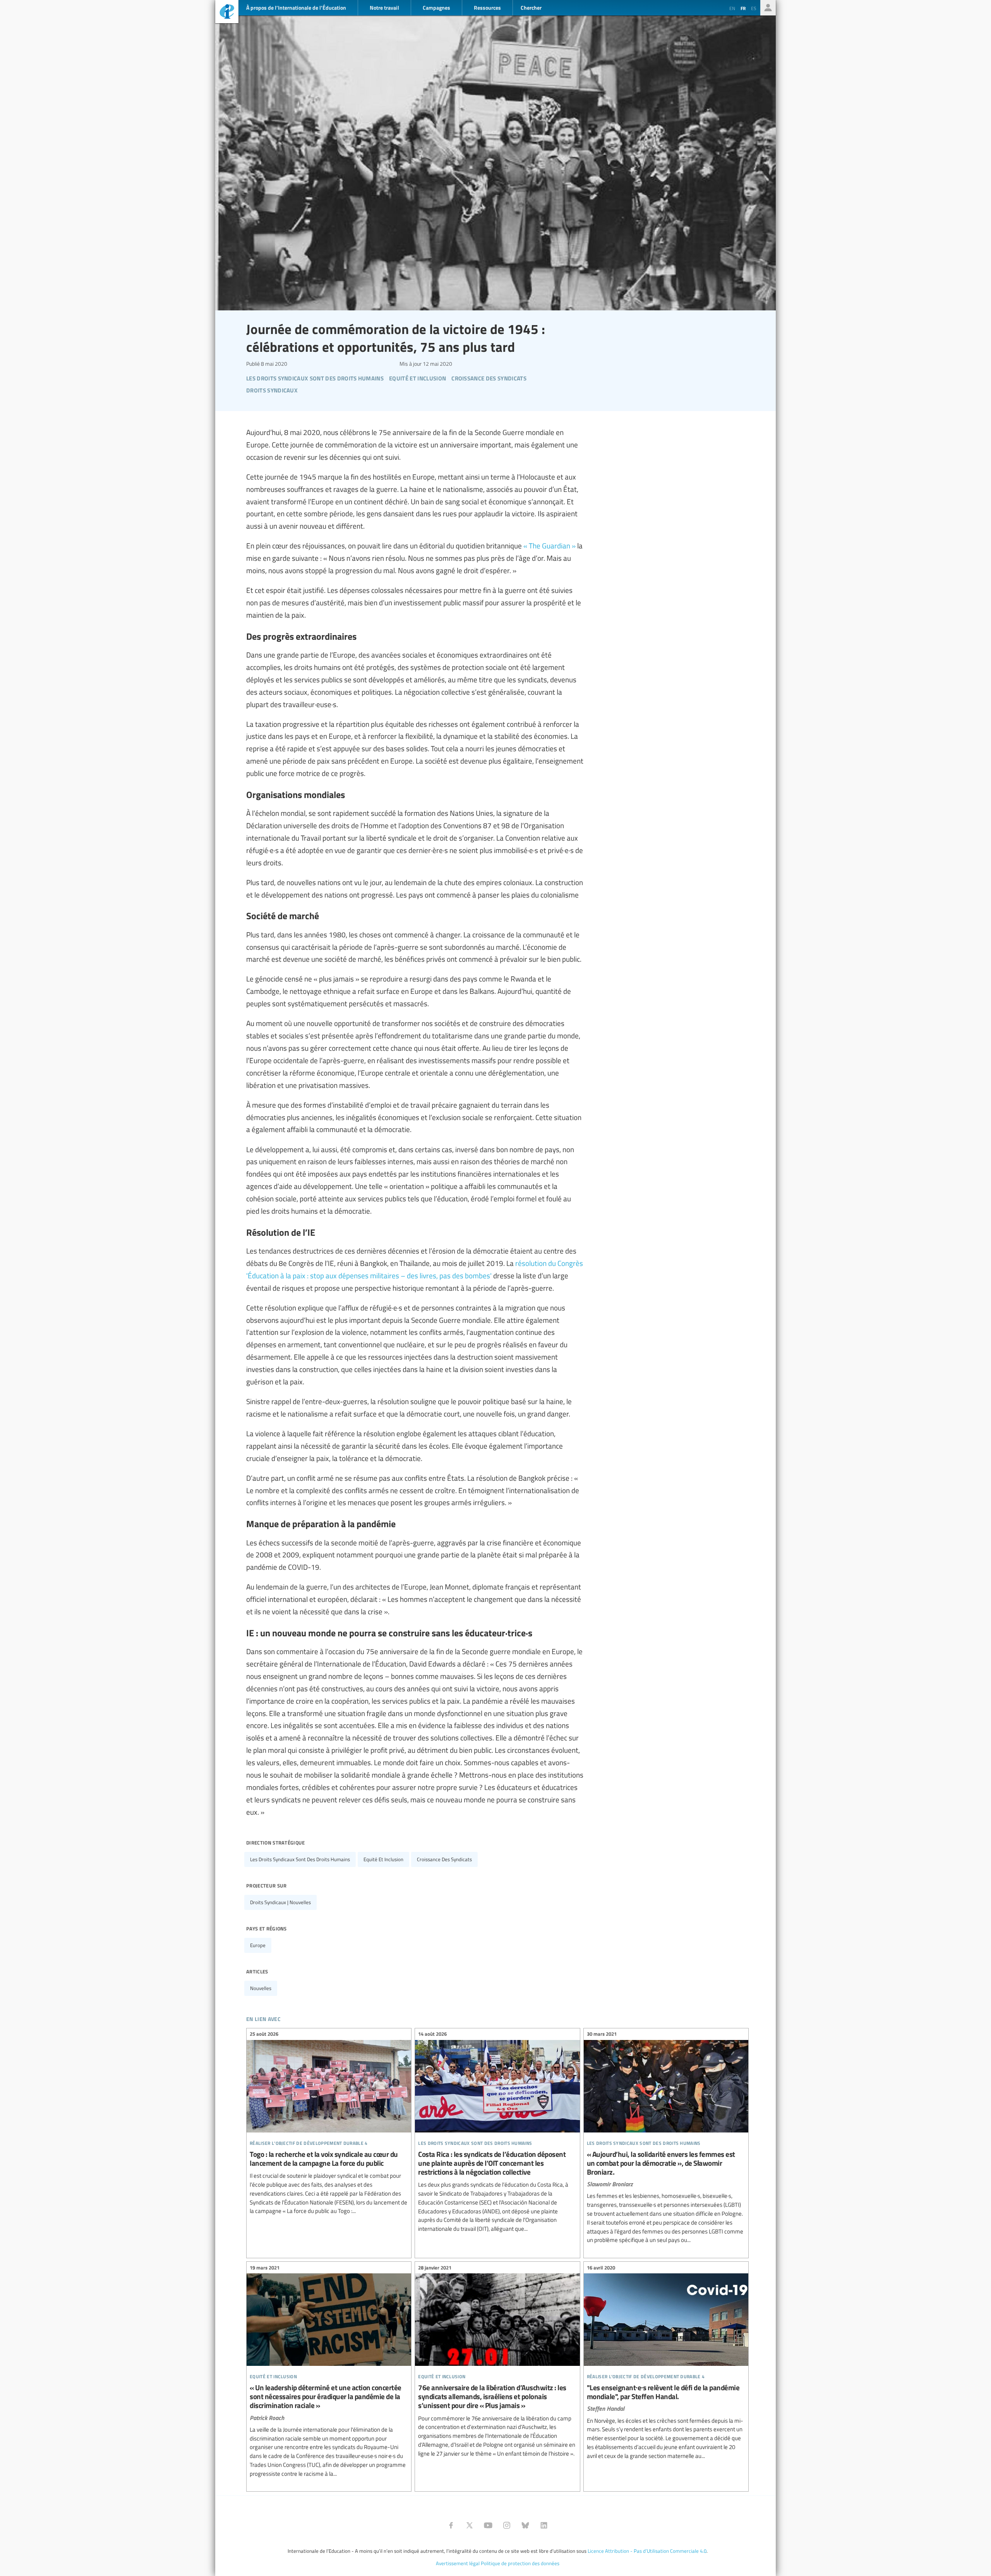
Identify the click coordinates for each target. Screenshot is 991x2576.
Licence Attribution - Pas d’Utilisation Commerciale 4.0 (647, 2551)
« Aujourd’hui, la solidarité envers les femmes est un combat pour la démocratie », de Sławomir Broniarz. (666, 2138)
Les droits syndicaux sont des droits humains (300, 1859)
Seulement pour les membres (768, 8)
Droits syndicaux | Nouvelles (280, 1902)
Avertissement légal (458, 2563)
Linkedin (544, 2525)
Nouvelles (261, 1988)
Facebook (451, 2525)
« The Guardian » (550, 545)
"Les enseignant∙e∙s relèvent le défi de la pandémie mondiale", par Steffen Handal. (666, 2363)
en (732, 8)
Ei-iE (227, 13)
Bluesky (525, 2525)
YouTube (488, 2525)
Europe (258, 1945)
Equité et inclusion (383, 1859)
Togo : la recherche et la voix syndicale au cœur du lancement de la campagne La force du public (329, 2124)
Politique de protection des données (520, 2563)
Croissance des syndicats (444, 1859)
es (754, 8)
